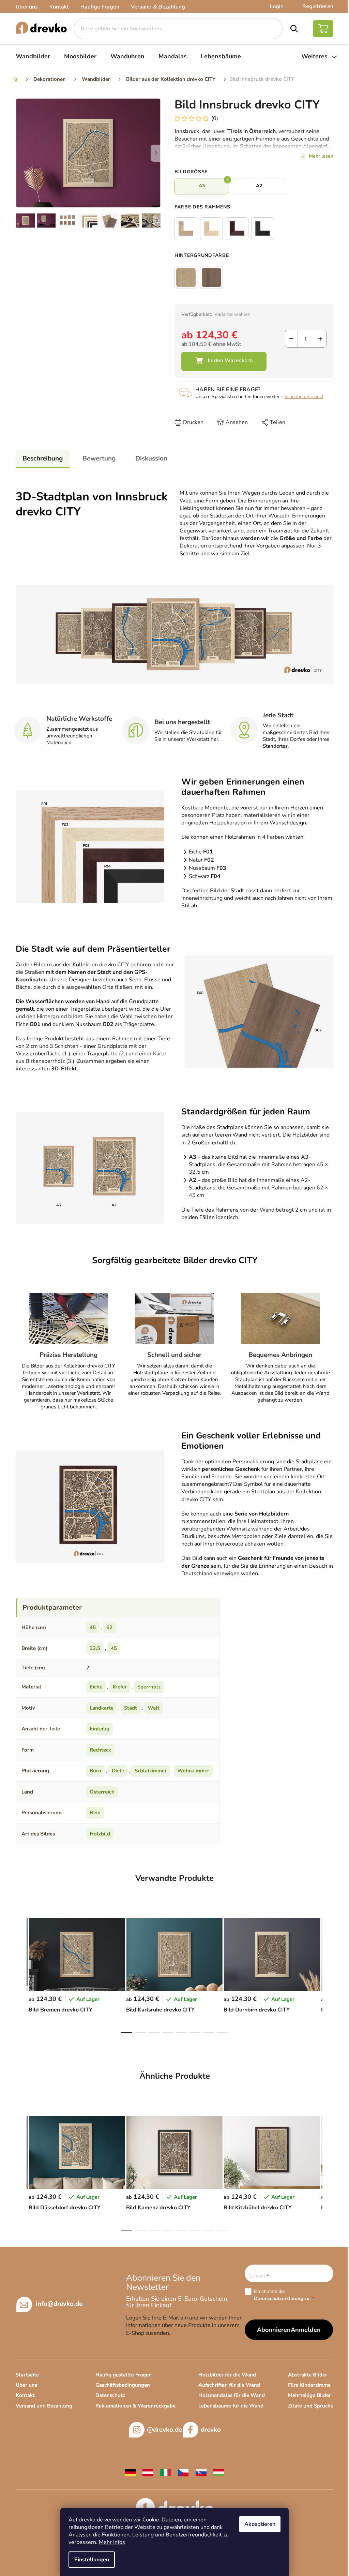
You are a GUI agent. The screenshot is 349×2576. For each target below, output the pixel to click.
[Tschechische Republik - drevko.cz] (183, 2472)
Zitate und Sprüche (311, 2406)
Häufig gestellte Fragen (124, 2375)
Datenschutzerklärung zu (282, 2299)
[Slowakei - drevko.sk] (201, 2472)
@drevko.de (164, 2430)
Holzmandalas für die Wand (232, 2395)
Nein (95, 1813)
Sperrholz (149, 1687)
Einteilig (100, 1729)
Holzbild (100, 1834)
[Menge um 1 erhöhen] (320, 339)
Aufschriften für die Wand (229, 2385)
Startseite (27, 2375)
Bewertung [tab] (99, 458)
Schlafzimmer (151, 1771)
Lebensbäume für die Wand (231, 2406)
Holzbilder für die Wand (227, 2375)
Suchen (294, 29)
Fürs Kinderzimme (309, 2385)
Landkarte (102, 1708)
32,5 (95, 1648)
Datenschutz (110, 2395)
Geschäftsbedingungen (123, 2385)
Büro (95, 1771)
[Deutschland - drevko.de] (130, 2472)
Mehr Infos (112, 2542)
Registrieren (318, 6)
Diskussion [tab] (151, 458)
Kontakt (59, 7)
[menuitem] (33, 56)
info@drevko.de (59, 2304)
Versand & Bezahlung (158, 7)
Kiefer (120, 1687)
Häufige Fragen (100, 7)
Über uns (27, 7)
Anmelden (306, 2330)
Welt (154, 1708)
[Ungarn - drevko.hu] (219, 2472)
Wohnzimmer (193, 1771)
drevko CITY (196, 1499)
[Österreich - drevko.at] (148, 2472)
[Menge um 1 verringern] (291, 339)
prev (21, 1973)
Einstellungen (92, 2560)
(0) (215, 118)
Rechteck (100, 1750)
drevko (211, 2430)
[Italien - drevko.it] (166, 2472)
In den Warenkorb (224, 361)
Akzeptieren (260, 2524)
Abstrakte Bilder (308, 2375)
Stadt (131, 1708)
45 (93, 1627)
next (328, 1973)
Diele (118, 1771)
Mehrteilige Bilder (309, 2395)
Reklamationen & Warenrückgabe (135, 2406)
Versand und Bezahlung (44, 2406)
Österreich (102, 1792)
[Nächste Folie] (156, 153)
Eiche (96, 1687)
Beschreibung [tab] (43, 458)
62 (109, 1627)
